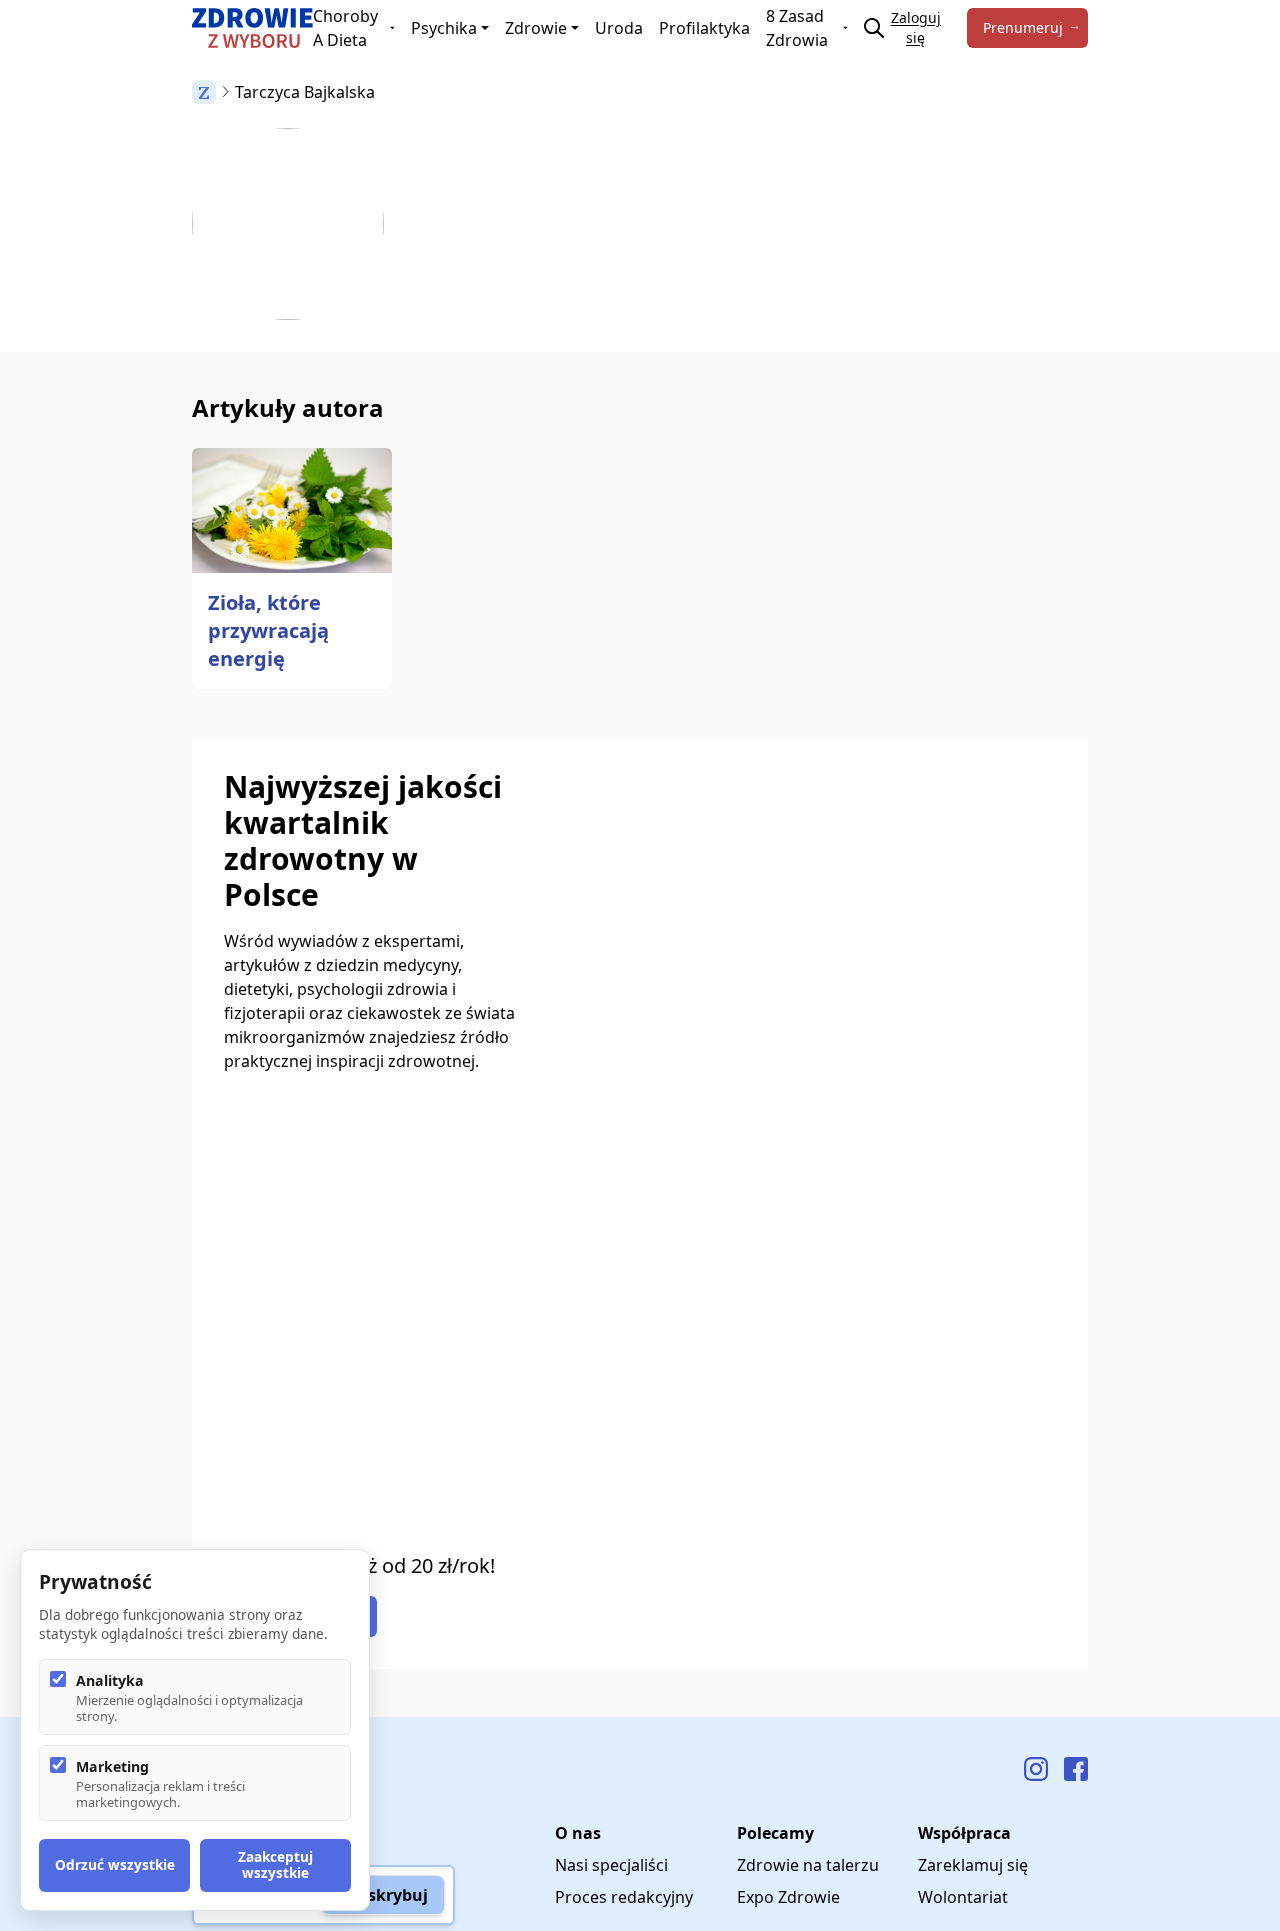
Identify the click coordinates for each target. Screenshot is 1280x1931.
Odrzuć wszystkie (115, 1864)
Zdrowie (536, 28)
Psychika (444, 28)
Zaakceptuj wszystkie (275, 1864)
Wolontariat (963, 1897)
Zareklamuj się (973, 1865)
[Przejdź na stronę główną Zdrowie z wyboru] (252, 28)
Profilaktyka (704, 28)
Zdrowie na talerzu (808, 1865)
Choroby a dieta (345, 28)
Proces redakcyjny (624, 1897)
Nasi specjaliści (611, 1865)
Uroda (619, 28)
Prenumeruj (1023, 27)
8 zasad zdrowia (797, 28)
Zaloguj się (916, 27)
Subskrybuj (383, 1895)
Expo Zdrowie (788, 1897)
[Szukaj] (874, 28)
